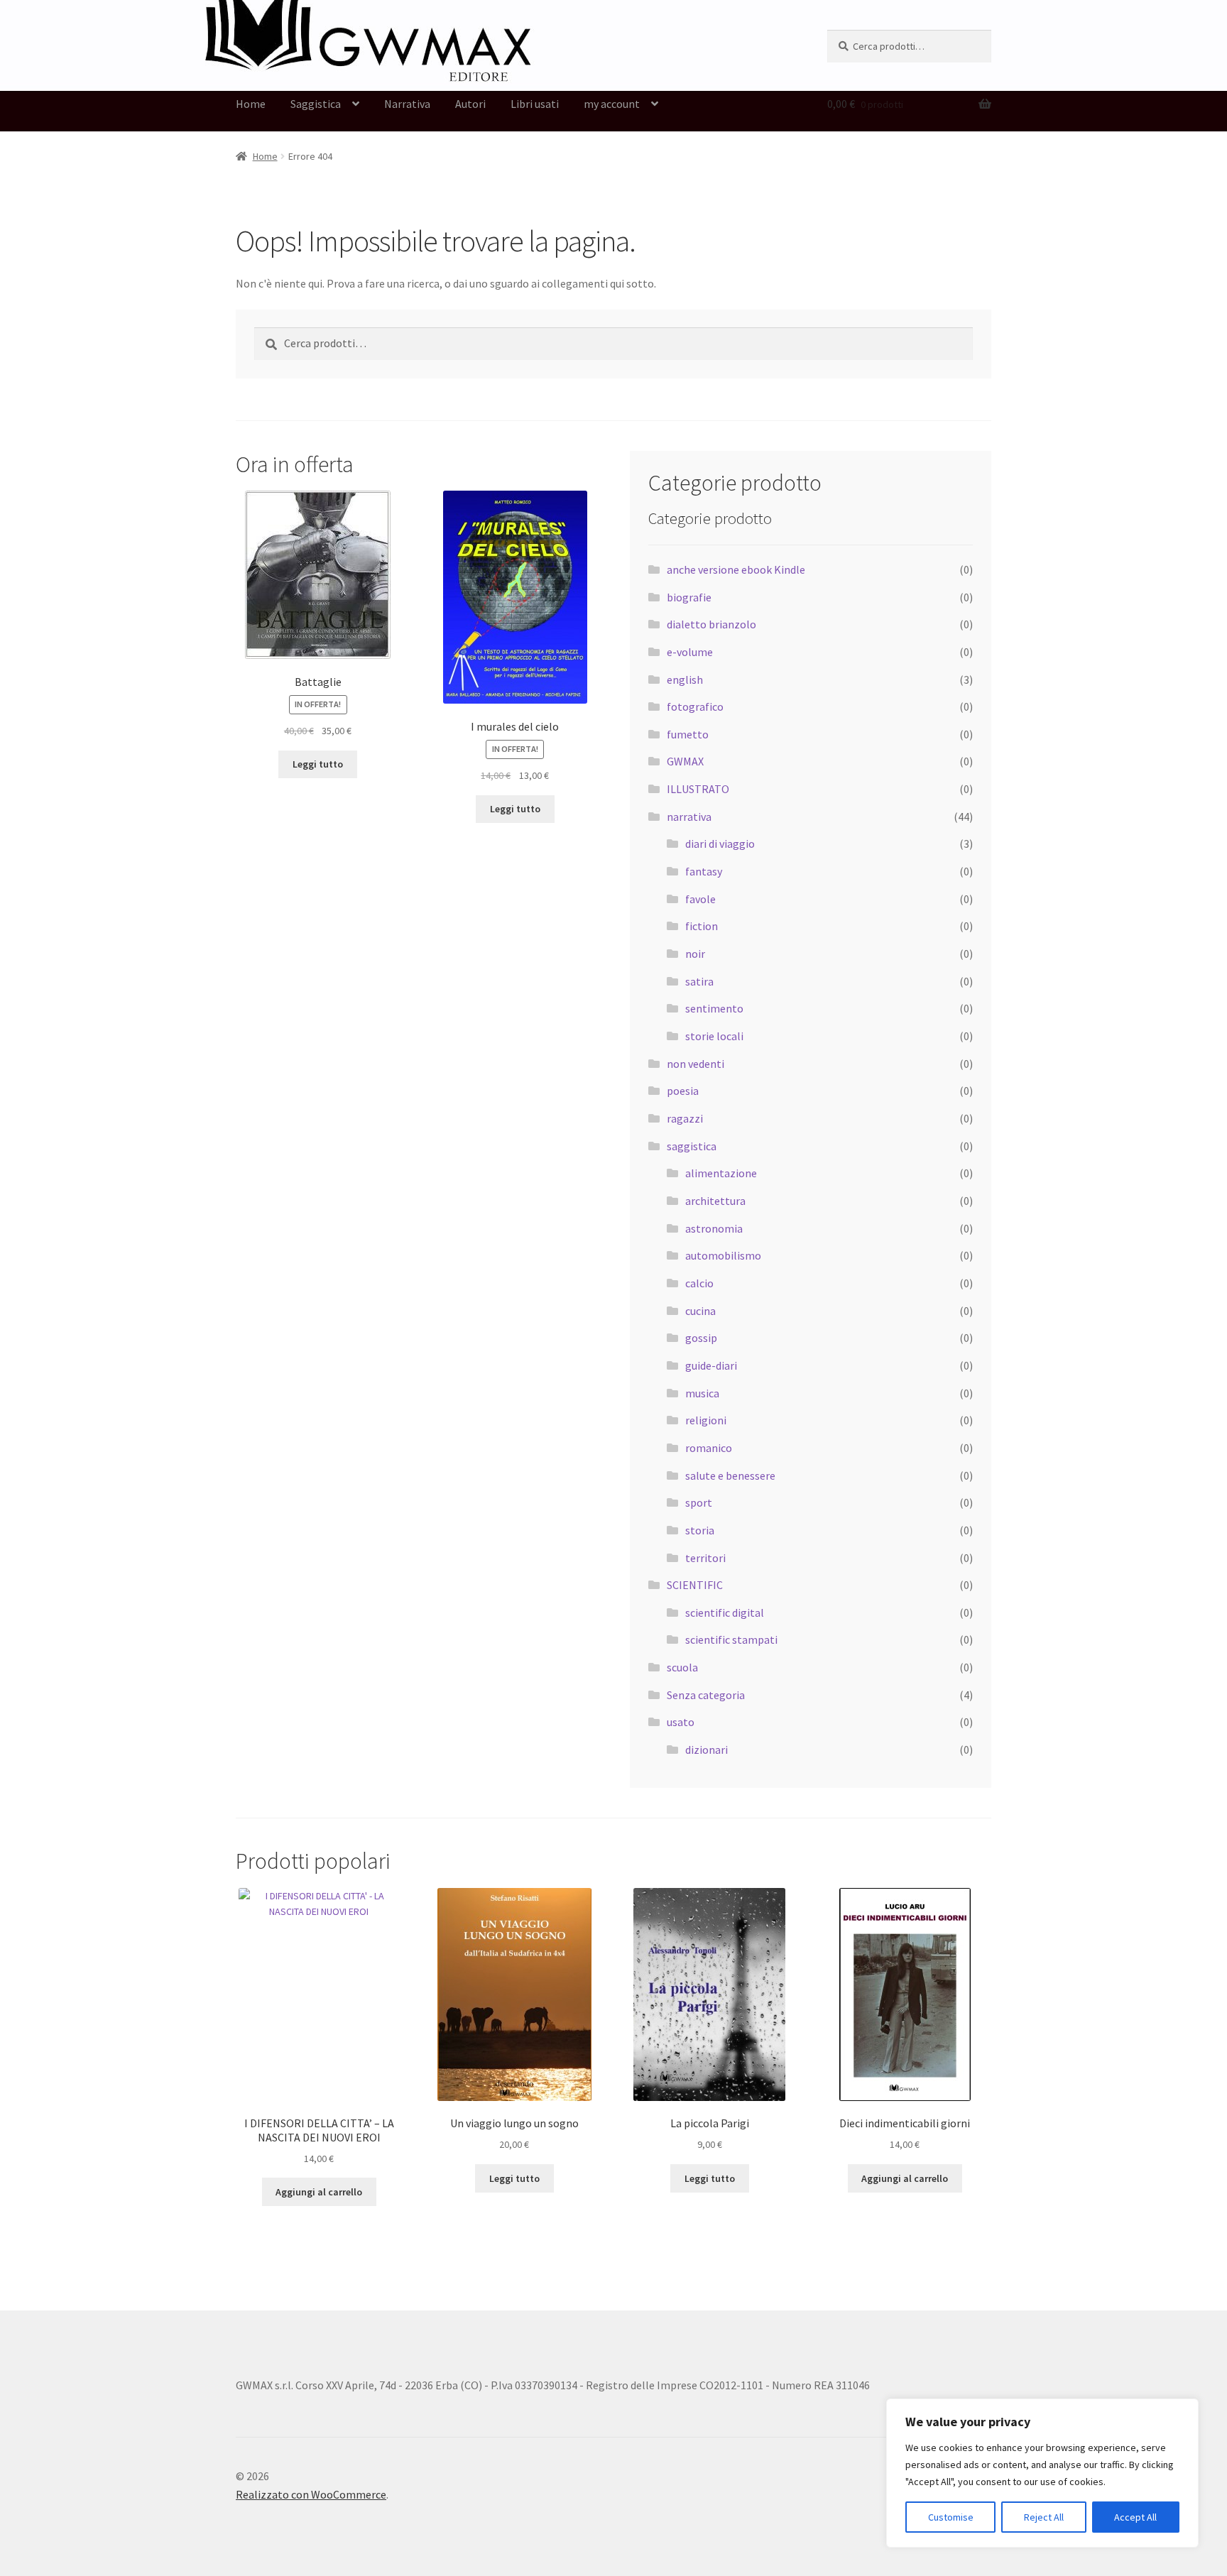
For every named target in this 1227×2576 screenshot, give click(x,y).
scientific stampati (731, 1639)
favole (700, 899)
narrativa (689, 817)
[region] (1042, 2473)
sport (699, 1502)
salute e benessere (730, 1475)
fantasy (704, 871)
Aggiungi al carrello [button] (319, 2192)
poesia (683, 1091)
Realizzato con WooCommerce (311, 2494)
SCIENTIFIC (695, 1585)
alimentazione (721, 1173)
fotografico (695, 706)
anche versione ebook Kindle (736, 569)
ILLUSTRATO (698, 789)
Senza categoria (706, 1695)
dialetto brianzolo (711, 624)
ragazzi (685, 1118)
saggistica (692, 1146)
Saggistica (316, 104)
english (685, 680)
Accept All (1135, 2517)
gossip (701, 1338)
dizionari (707, 1750)
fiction (702, 926)
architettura (715, 1201)
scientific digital (725, 1612)
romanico (709, 1448)
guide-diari (711, 1365)
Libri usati (535, 104)
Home (251, 104)
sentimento (714, 1008)
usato (681, 1722)
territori (705, 1558)
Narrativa (407, 104)
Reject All (1044, 2517)
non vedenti (696, 1064)
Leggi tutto (318, 764)
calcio (699, 1283)
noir (695, 954)
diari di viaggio (720, 844)
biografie (689, 597)
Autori (470, 104)
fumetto (688, 734)
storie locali (714, 1036)
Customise (951, 2517)
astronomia (714, 1228)
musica (702, 1393)
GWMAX (685, 761)
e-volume (690, 652)
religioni (706, 1420)
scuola (682, 1667)
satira (699, 981)
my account (612, 104)
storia (700, 1530)
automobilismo (723, 1255)
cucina (700, 1311)
